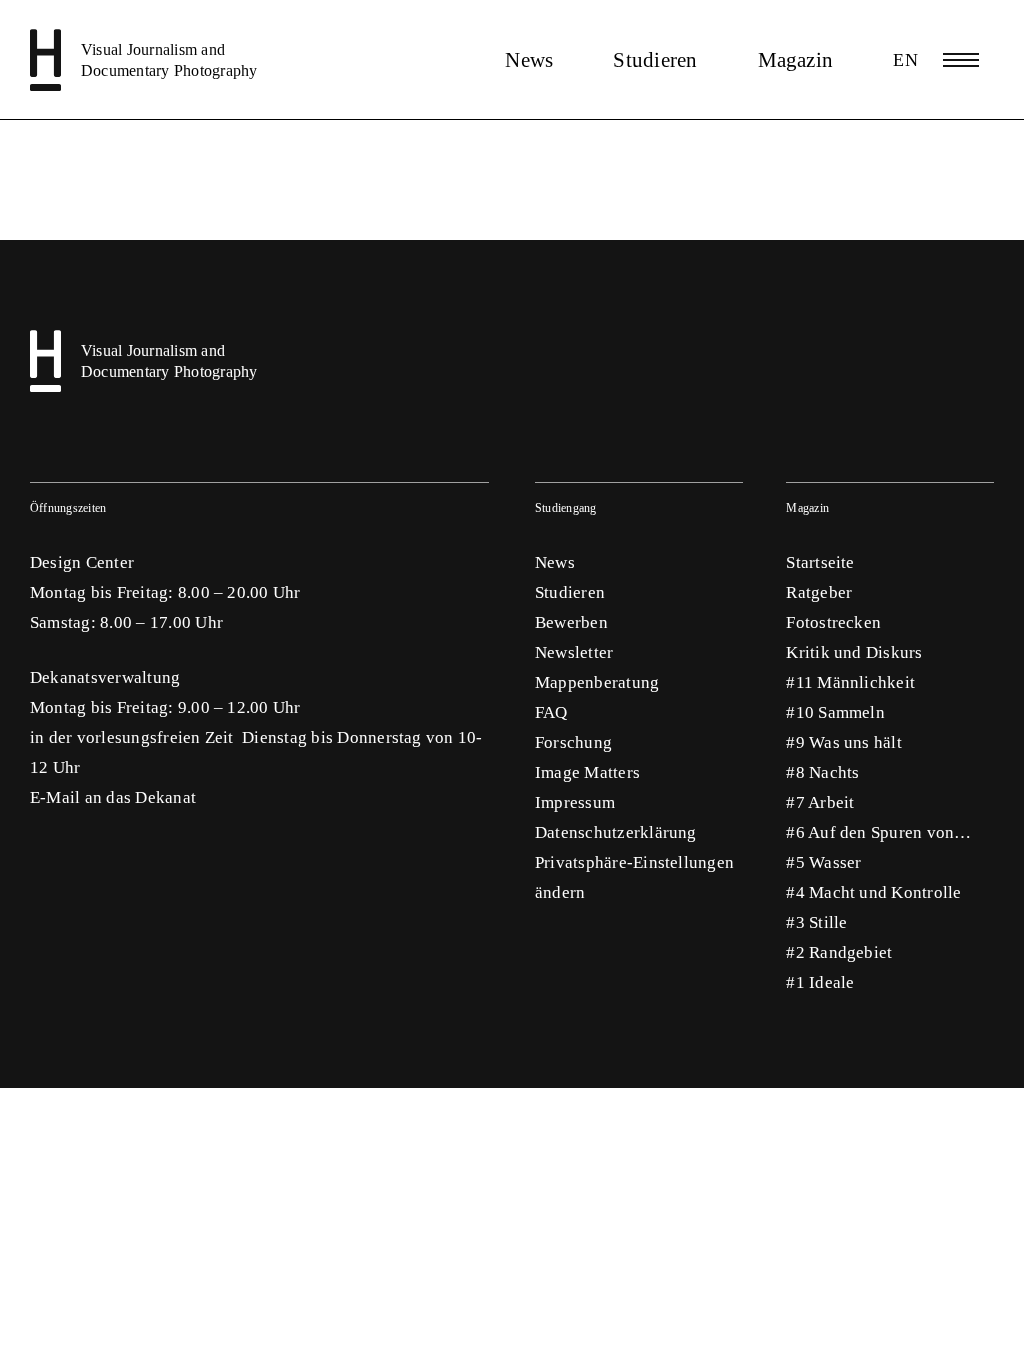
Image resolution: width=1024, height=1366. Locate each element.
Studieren (655, 60)
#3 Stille (816, 922)
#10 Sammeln (835, 712)
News (529, 60)
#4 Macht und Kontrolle (873, 892)
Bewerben (571, 622)
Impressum (575, 802)
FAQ (551, 712)
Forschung (573, 742)
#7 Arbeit (820, 802)
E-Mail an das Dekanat (113, 797)
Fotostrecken (833, 622)
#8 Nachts (822, 772)
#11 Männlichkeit (850, 682)
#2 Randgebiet (839, 952)
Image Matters (587, 772)
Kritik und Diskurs (854, 652)
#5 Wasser (823, 862)
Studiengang (566, 508)
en (905, 60)
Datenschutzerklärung (616, 832)
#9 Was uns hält (844, 742)
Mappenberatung (597, 682)
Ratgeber (819, 592)
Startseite (820, 562)
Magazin (796, 60)
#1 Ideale (820, 982)
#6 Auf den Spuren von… (878, 832)
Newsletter (574, 652)
